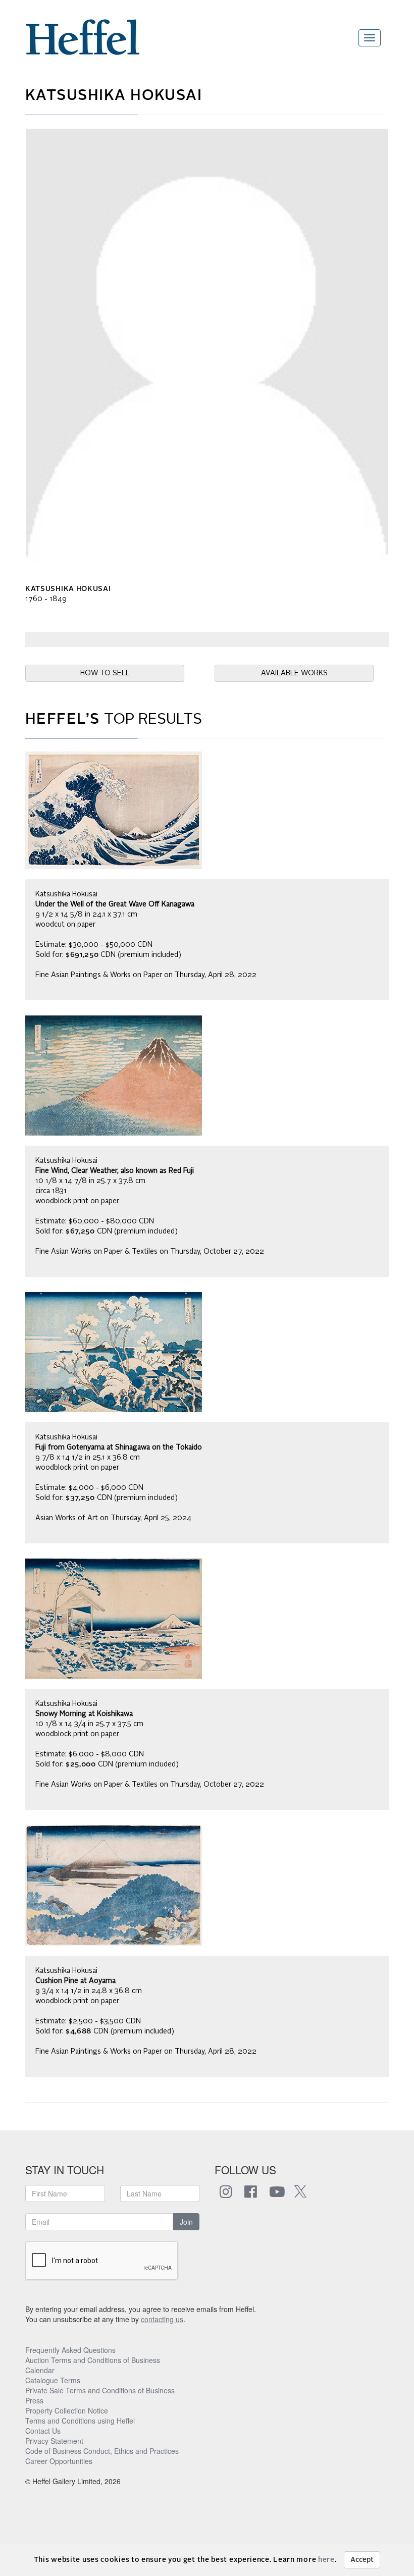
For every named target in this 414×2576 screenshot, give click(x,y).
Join (186, 2222)
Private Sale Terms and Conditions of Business (100, 2390)
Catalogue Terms (53, 2380)
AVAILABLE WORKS (294, 673)
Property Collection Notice (67, 2410)
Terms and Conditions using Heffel (80, 2421)
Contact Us (43, 2431)
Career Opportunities (59, 2461)
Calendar (40, 2370)
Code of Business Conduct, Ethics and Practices (102, 2451)
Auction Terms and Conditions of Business (93, 2360)
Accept (362, 2560)
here (326, 2560)
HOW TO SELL (105, 673)
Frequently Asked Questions (70, 2350)
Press (34, 2400)
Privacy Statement (54, 2441)
